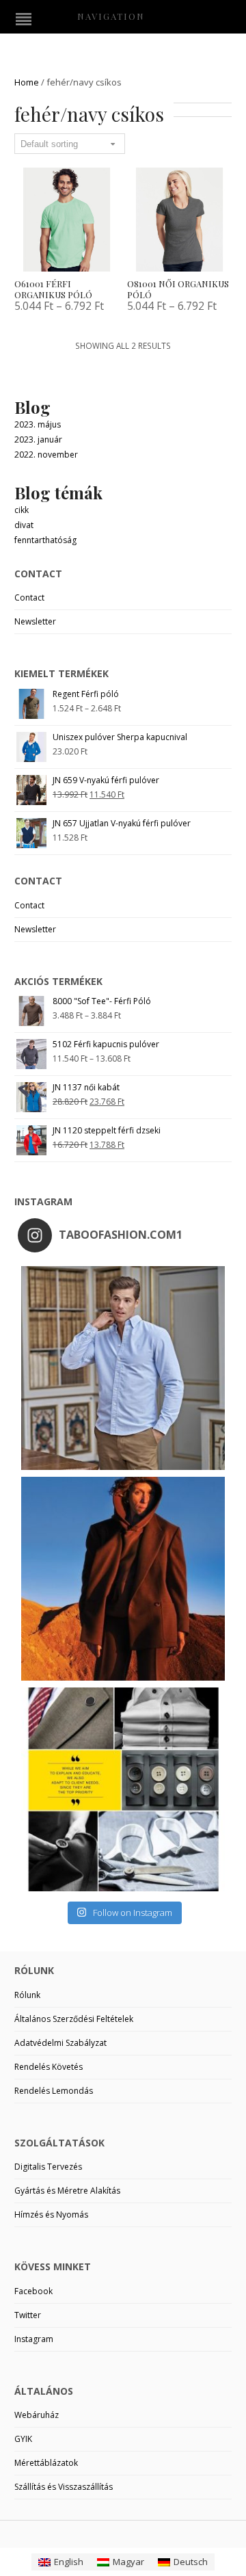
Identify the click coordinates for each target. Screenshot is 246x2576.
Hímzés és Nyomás (51, 2214)
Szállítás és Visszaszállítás (64, 2487)
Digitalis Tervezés (48, 2167)
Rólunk (27, 1995)
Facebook (33, 2291)
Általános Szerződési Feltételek (74, 2019)
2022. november (46, 455)
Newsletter (35, 621)
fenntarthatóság (45, 540)
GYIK (23, 2439)
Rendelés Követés (49, 2067)
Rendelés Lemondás (54, 2091)
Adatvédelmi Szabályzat (60, 2043)
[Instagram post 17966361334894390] (123, 1789)
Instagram (34, 2339)
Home (27, 82)
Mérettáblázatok (46, 2463)
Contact (29, 597)
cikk (22, 510)
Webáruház (37, 2415)
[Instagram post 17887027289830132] (123, 1579)
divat (24, 525)
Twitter (28, 2315)
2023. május (38, 424)
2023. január (38, 439)
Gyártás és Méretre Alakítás (67, 2191)
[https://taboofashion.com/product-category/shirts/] (123, 1368)
